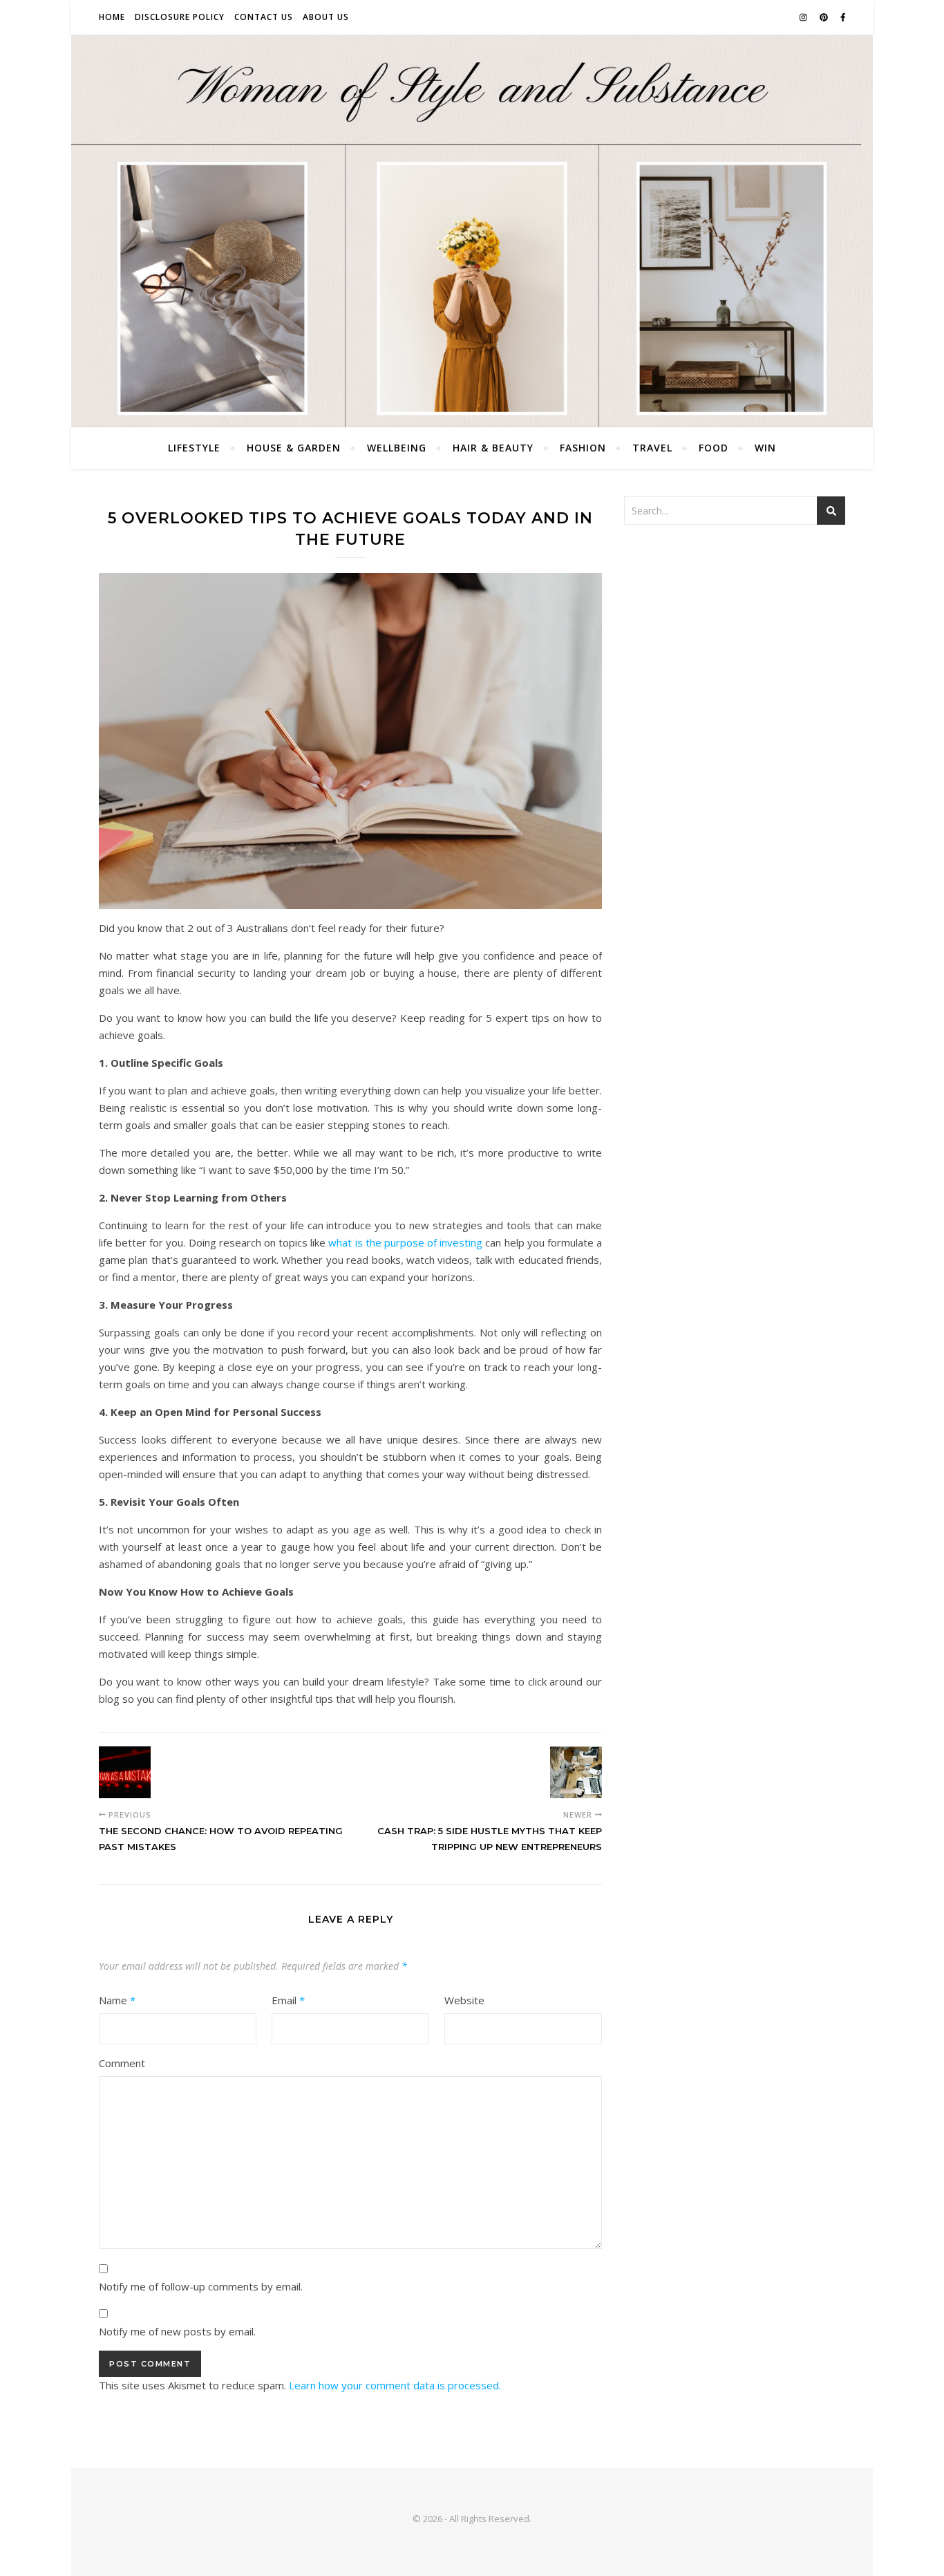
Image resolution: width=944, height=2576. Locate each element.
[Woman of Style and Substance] (472, 231)
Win (765, 448)
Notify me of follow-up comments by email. (201, 2286)
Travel (652, 448)
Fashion (583, 448)
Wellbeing (397, 448)
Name (117, 2000)
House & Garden (294, 448)
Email (288, 2000)
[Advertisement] (735, 639)
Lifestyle (194, 448)
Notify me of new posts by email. (177, 2331)
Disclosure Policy (180, 17)
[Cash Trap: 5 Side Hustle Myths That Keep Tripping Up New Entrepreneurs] (576, 1772)
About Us (326, 17)
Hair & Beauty (493, 448)
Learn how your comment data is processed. (395, 2385)
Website (464, 2000)
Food (714, 448)
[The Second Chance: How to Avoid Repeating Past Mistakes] (125, 1772)
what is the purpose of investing (405, 1242)
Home (112, 17)
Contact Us (264, 17)
